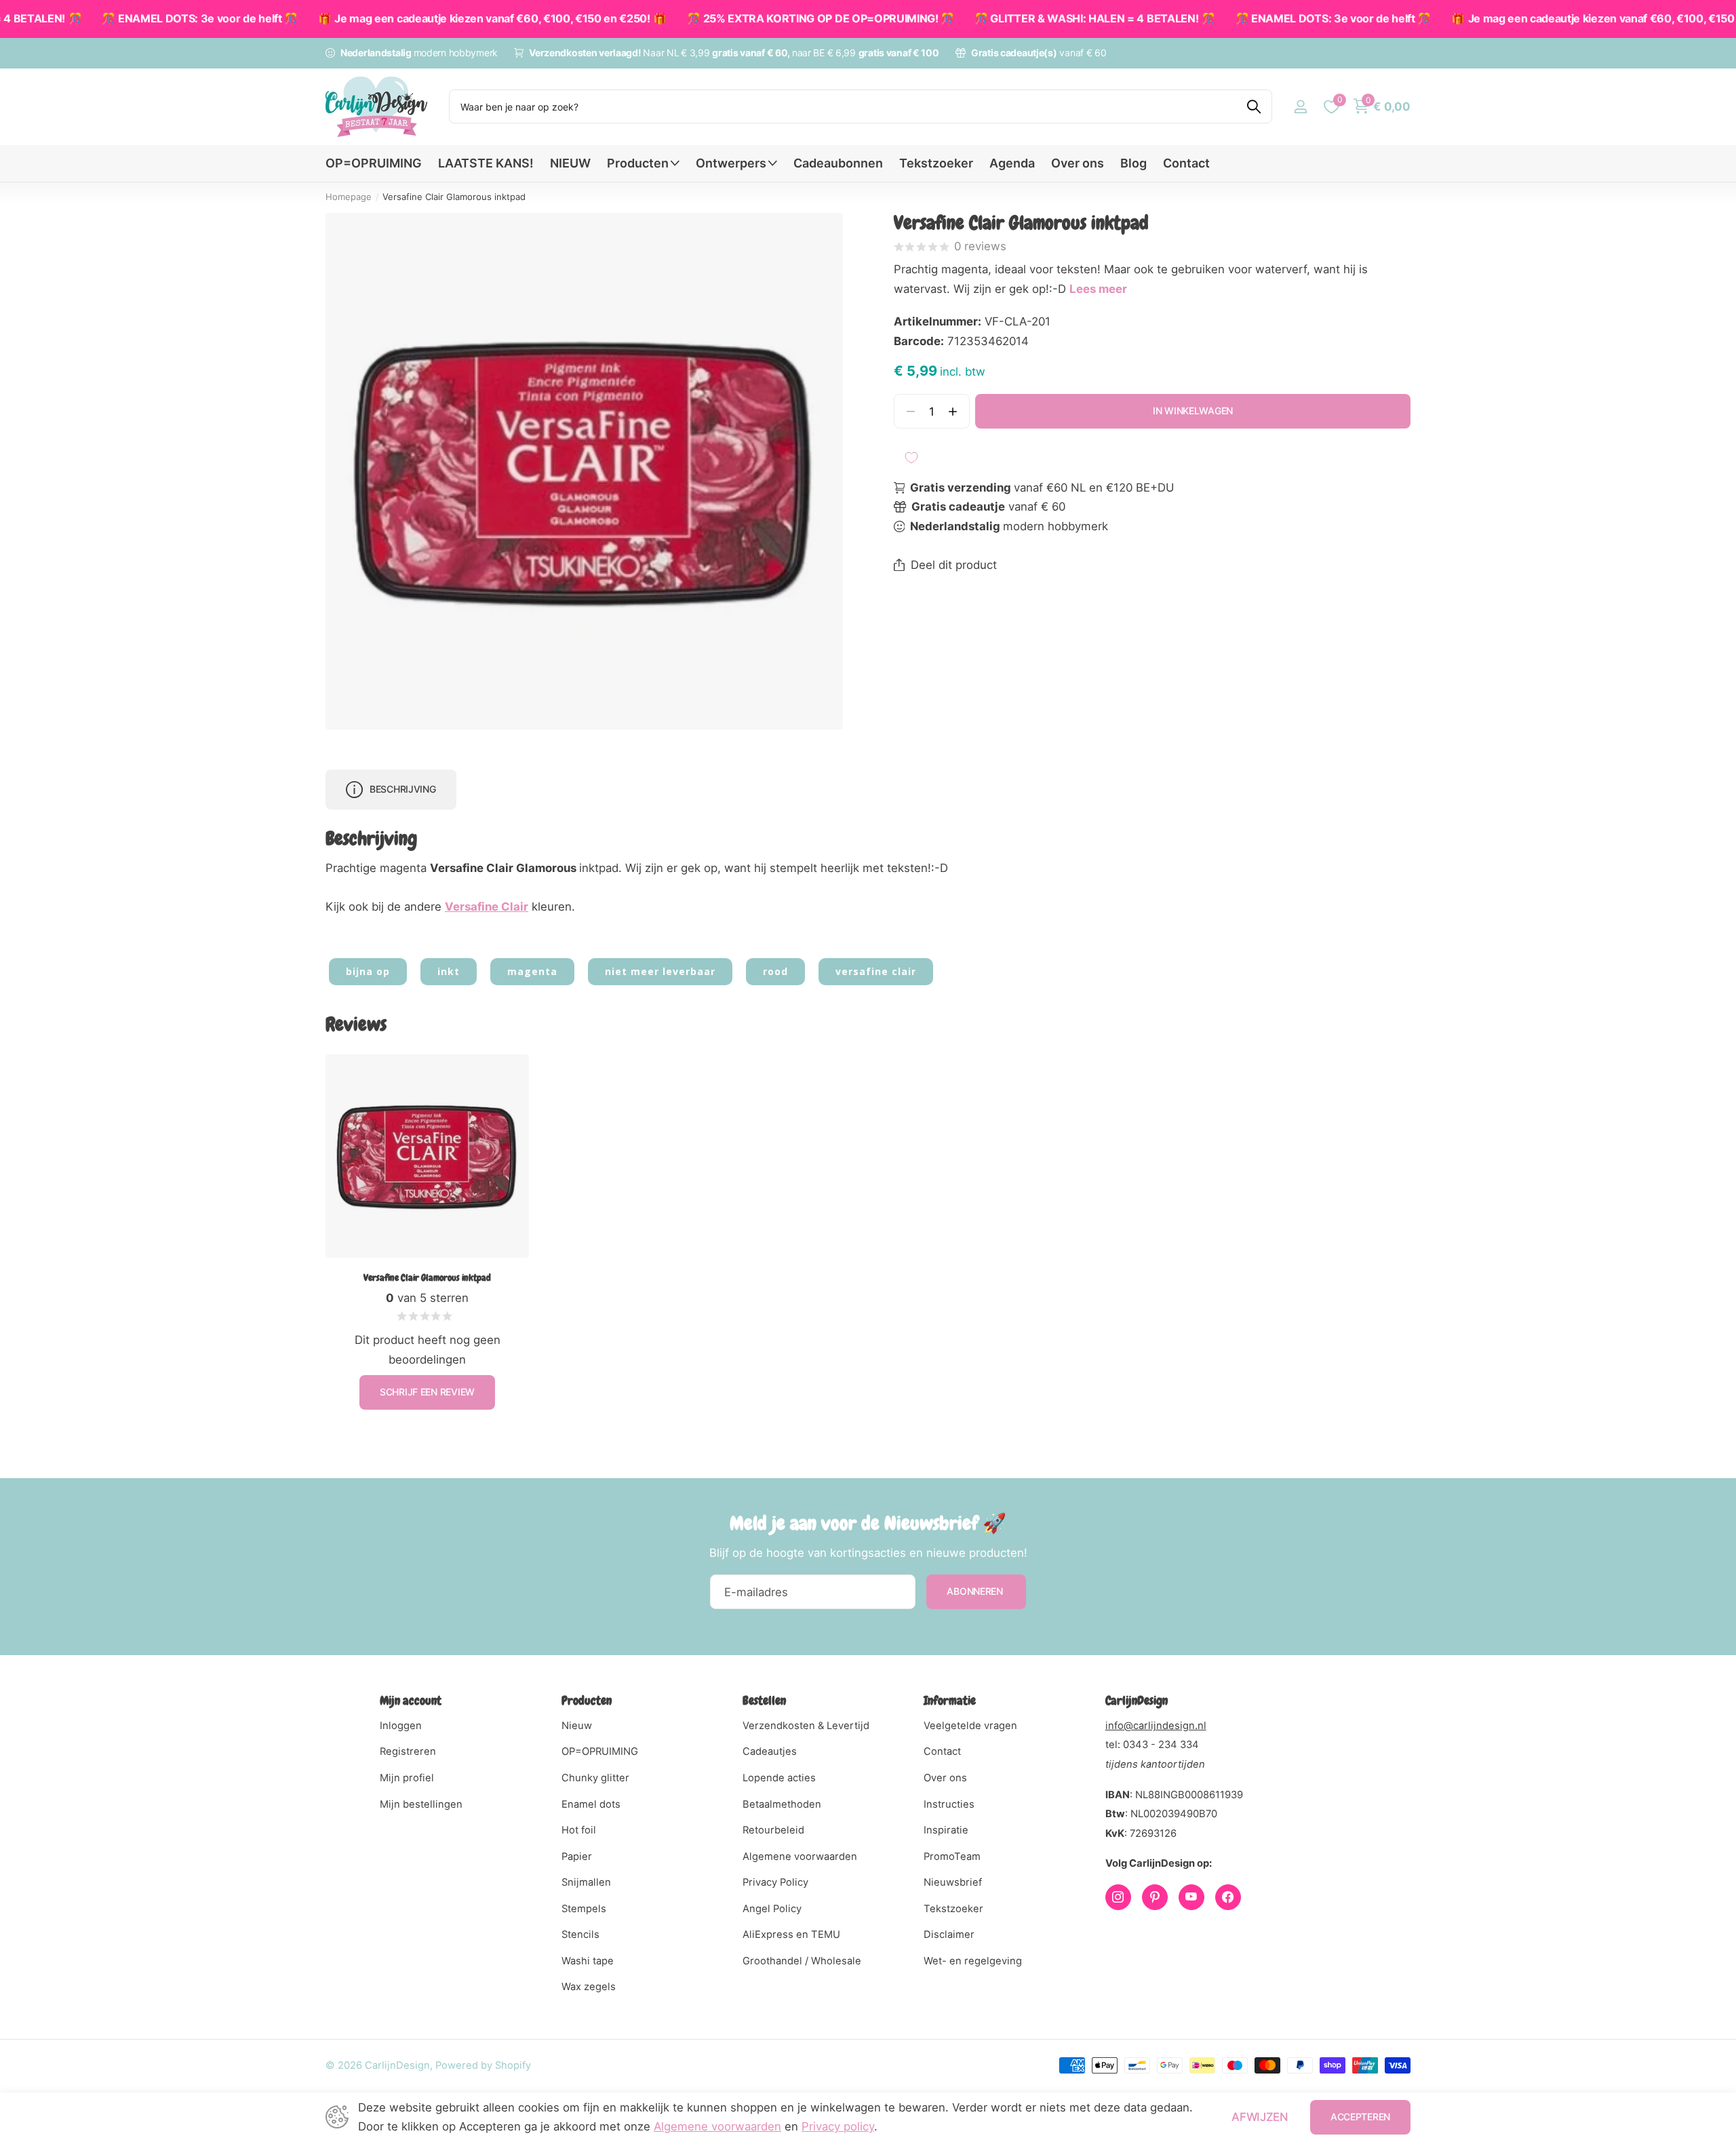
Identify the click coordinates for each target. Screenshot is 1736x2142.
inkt (449, 971)
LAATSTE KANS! (486, 163)
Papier (577, 1857)
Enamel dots (591, 1804)
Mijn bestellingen (421, 1804)
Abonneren (976, 1591)
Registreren (408, 1751)
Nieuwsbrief (953, 1882)
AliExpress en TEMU (791, 1935)
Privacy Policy (775, 1882)
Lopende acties (779, 1778)
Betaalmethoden (782, 1804)
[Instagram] (1118, 1897)
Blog (1133, 163)
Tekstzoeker (936, 163)
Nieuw (577, 1726)
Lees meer (1098, 289)
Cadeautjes (770, 1751)
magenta (532, 971)
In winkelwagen (1193, 411)
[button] (953, 411)
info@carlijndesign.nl (1156, 1726)
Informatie (950, 1700)
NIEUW (570, 163)
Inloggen (401, 1726)
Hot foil (579, 1830)
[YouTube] (1191, 1897)
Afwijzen (1260, 2117)
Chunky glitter (595, 1778)
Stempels (584, 1909)
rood (775, 971)
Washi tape (588, 1961)
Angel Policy (772, 1909)
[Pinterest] (1155, 1897)
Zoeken (1254, 106)
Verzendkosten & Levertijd (806, 1726)
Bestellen (764, 1700)
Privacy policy (838, 2126)
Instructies (949, 1804)
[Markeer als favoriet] (911, 458)
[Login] (1300, 107)
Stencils (580, 1935)
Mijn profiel (407, 1778)
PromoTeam (952, 1857)
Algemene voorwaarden (800, 1857)
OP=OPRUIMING (374, 163)
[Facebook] (1228, 1897)
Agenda (1012, 163)
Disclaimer (949, 1935)
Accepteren (1360, 2117)
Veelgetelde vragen (970, 1726)
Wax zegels (589, 1987)
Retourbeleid (773, 1830)
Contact (1186, 163)
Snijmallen (586, 1882)
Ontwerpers (731, 163)
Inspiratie (946, 1830)
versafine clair (876, 971)
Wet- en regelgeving (973, 1961)
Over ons (1078, 163)
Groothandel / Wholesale (802, 1961)
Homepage (349, 197)
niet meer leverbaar (660, 971)
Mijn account (411, 1700)
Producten (638, 163)
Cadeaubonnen (838, 163)
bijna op (368, 971)
